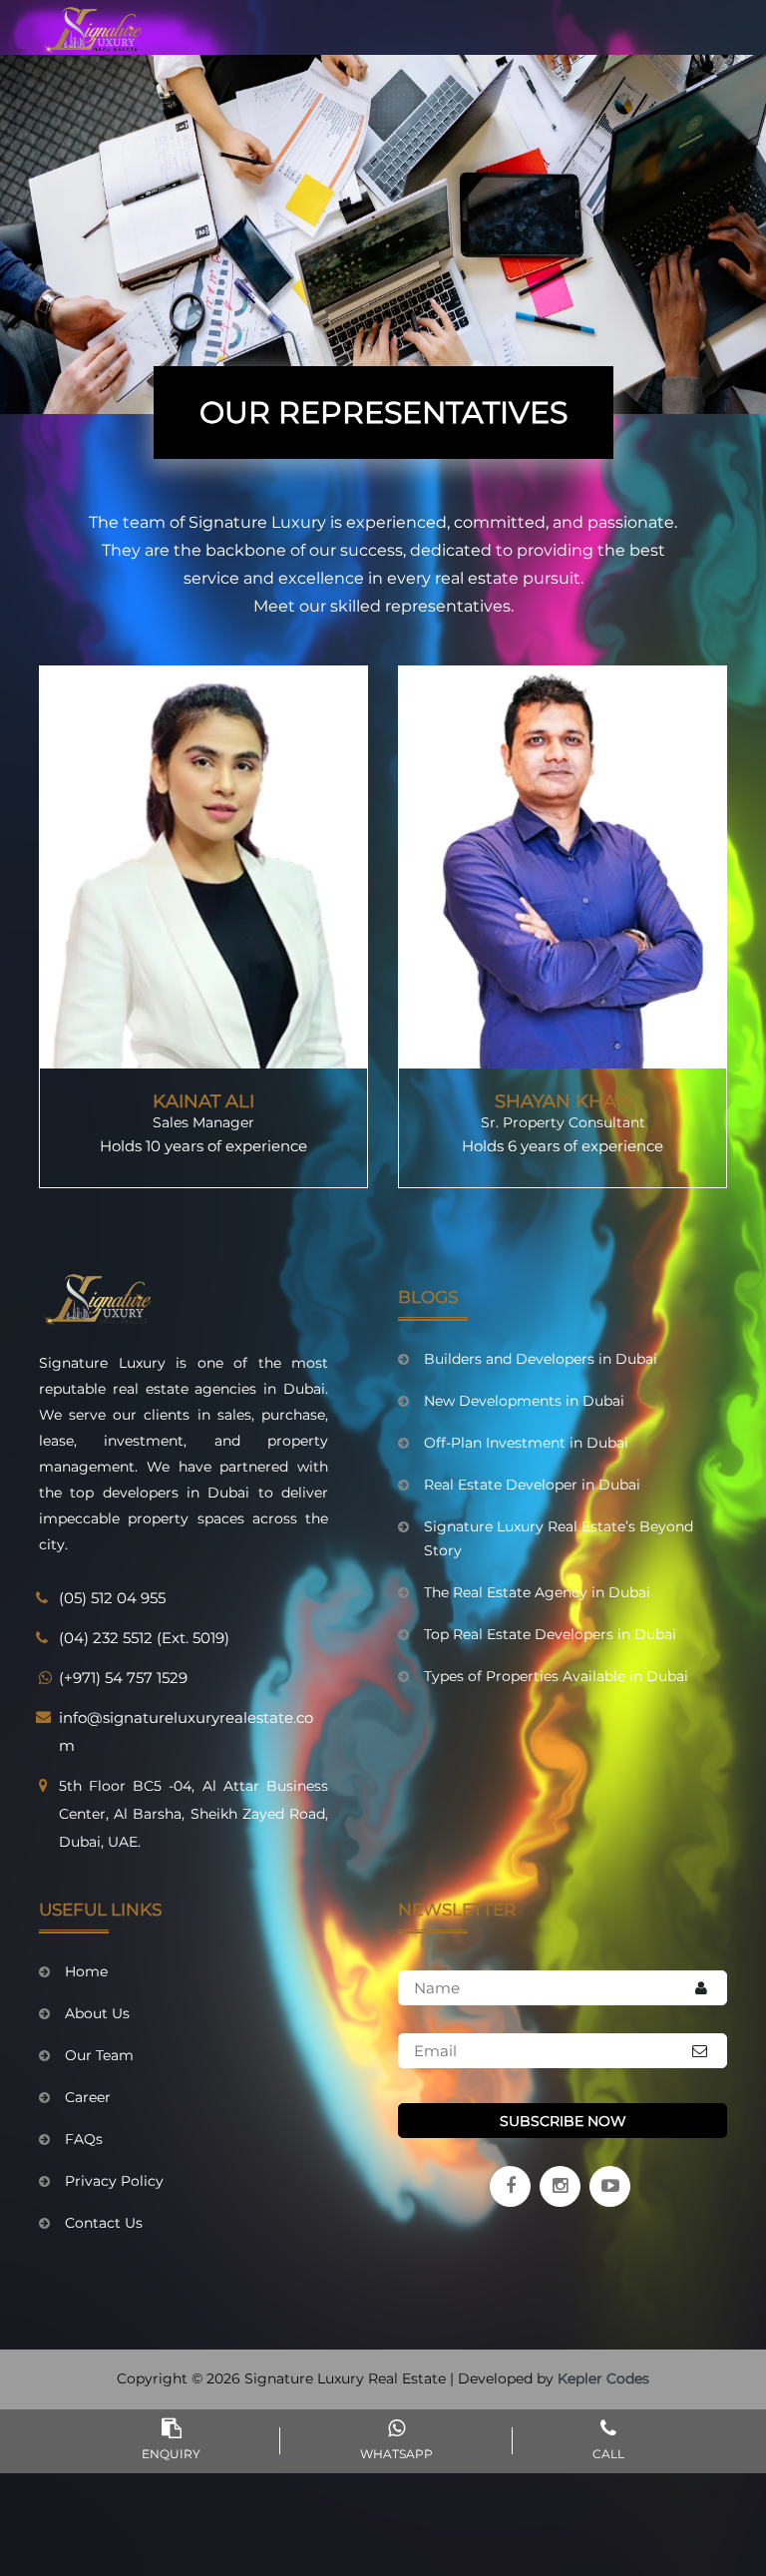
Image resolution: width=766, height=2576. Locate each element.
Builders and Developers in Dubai (541, 1359)
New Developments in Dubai (524, 1401)
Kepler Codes (603, 2378)
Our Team (99, 2055)
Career (88, 2097)
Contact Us (104, 2223)
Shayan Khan (563, 1101)
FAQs (84, 2139)
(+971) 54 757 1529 (123, 1678)
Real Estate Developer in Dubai (532, 1485)
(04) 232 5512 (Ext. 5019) (144, 1638)
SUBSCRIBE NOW (563, 2121)
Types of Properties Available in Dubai (556, 1676)
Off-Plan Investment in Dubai (526, 1443)
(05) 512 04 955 (112, 1598)
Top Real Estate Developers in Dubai (550, 1634)
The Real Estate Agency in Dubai (537, 1592)
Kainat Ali (203, 1101)
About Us (97, 2013)
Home (86, 1971)
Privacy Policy (114, 2181)
